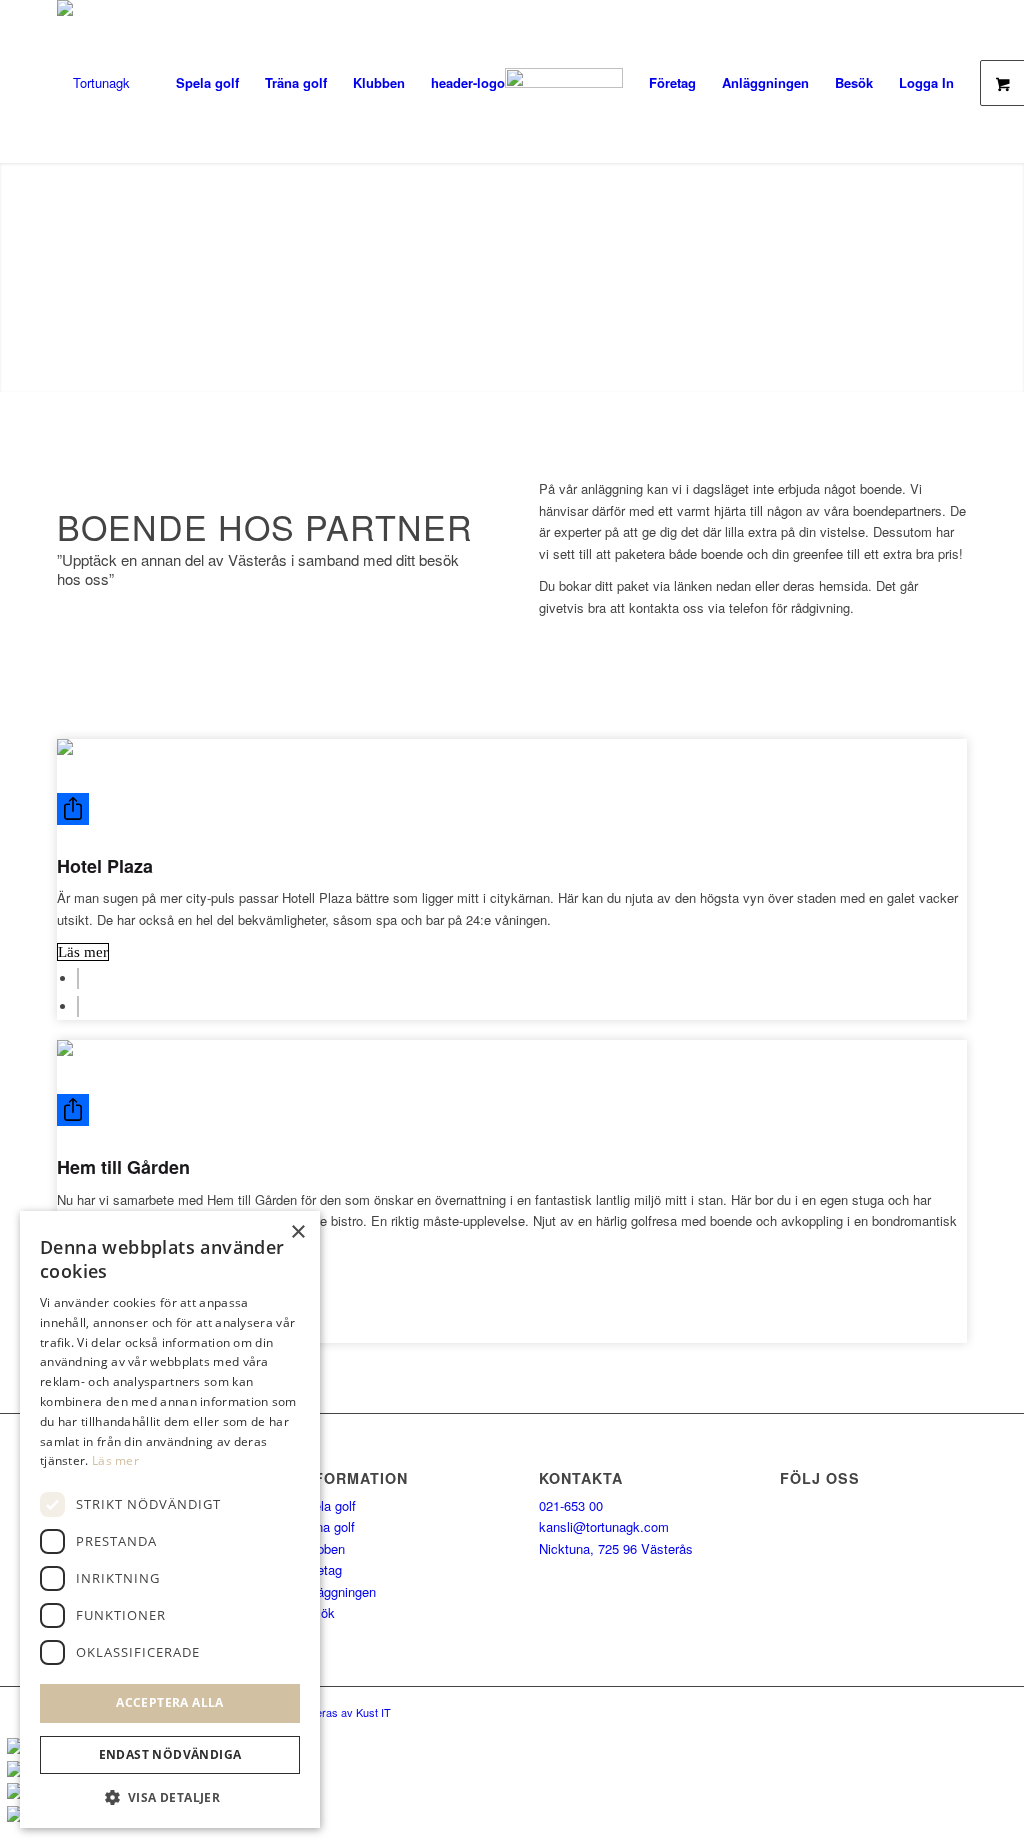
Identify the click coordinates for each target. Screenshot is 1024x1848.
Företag (320, 1569)
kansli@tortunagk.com (604, 1526)
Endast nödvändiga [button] (170, 1754)
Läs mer (83, 952)
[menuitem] (207, 82)
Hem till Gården (123, 1167)
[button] (170, 1797)
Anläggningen (337, 1591)
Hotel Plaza (105, 866)
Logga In (926, 82)
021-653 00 (571, 1505)
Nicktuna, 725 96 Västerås (616, 1548)
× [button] (297, 1232)
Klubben (321, 1548)
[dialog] (170, 1519)
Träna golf (326, 1526)
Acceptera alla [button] (170, 1702)
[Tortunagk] (93, 82)
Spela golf (327, 1505)
